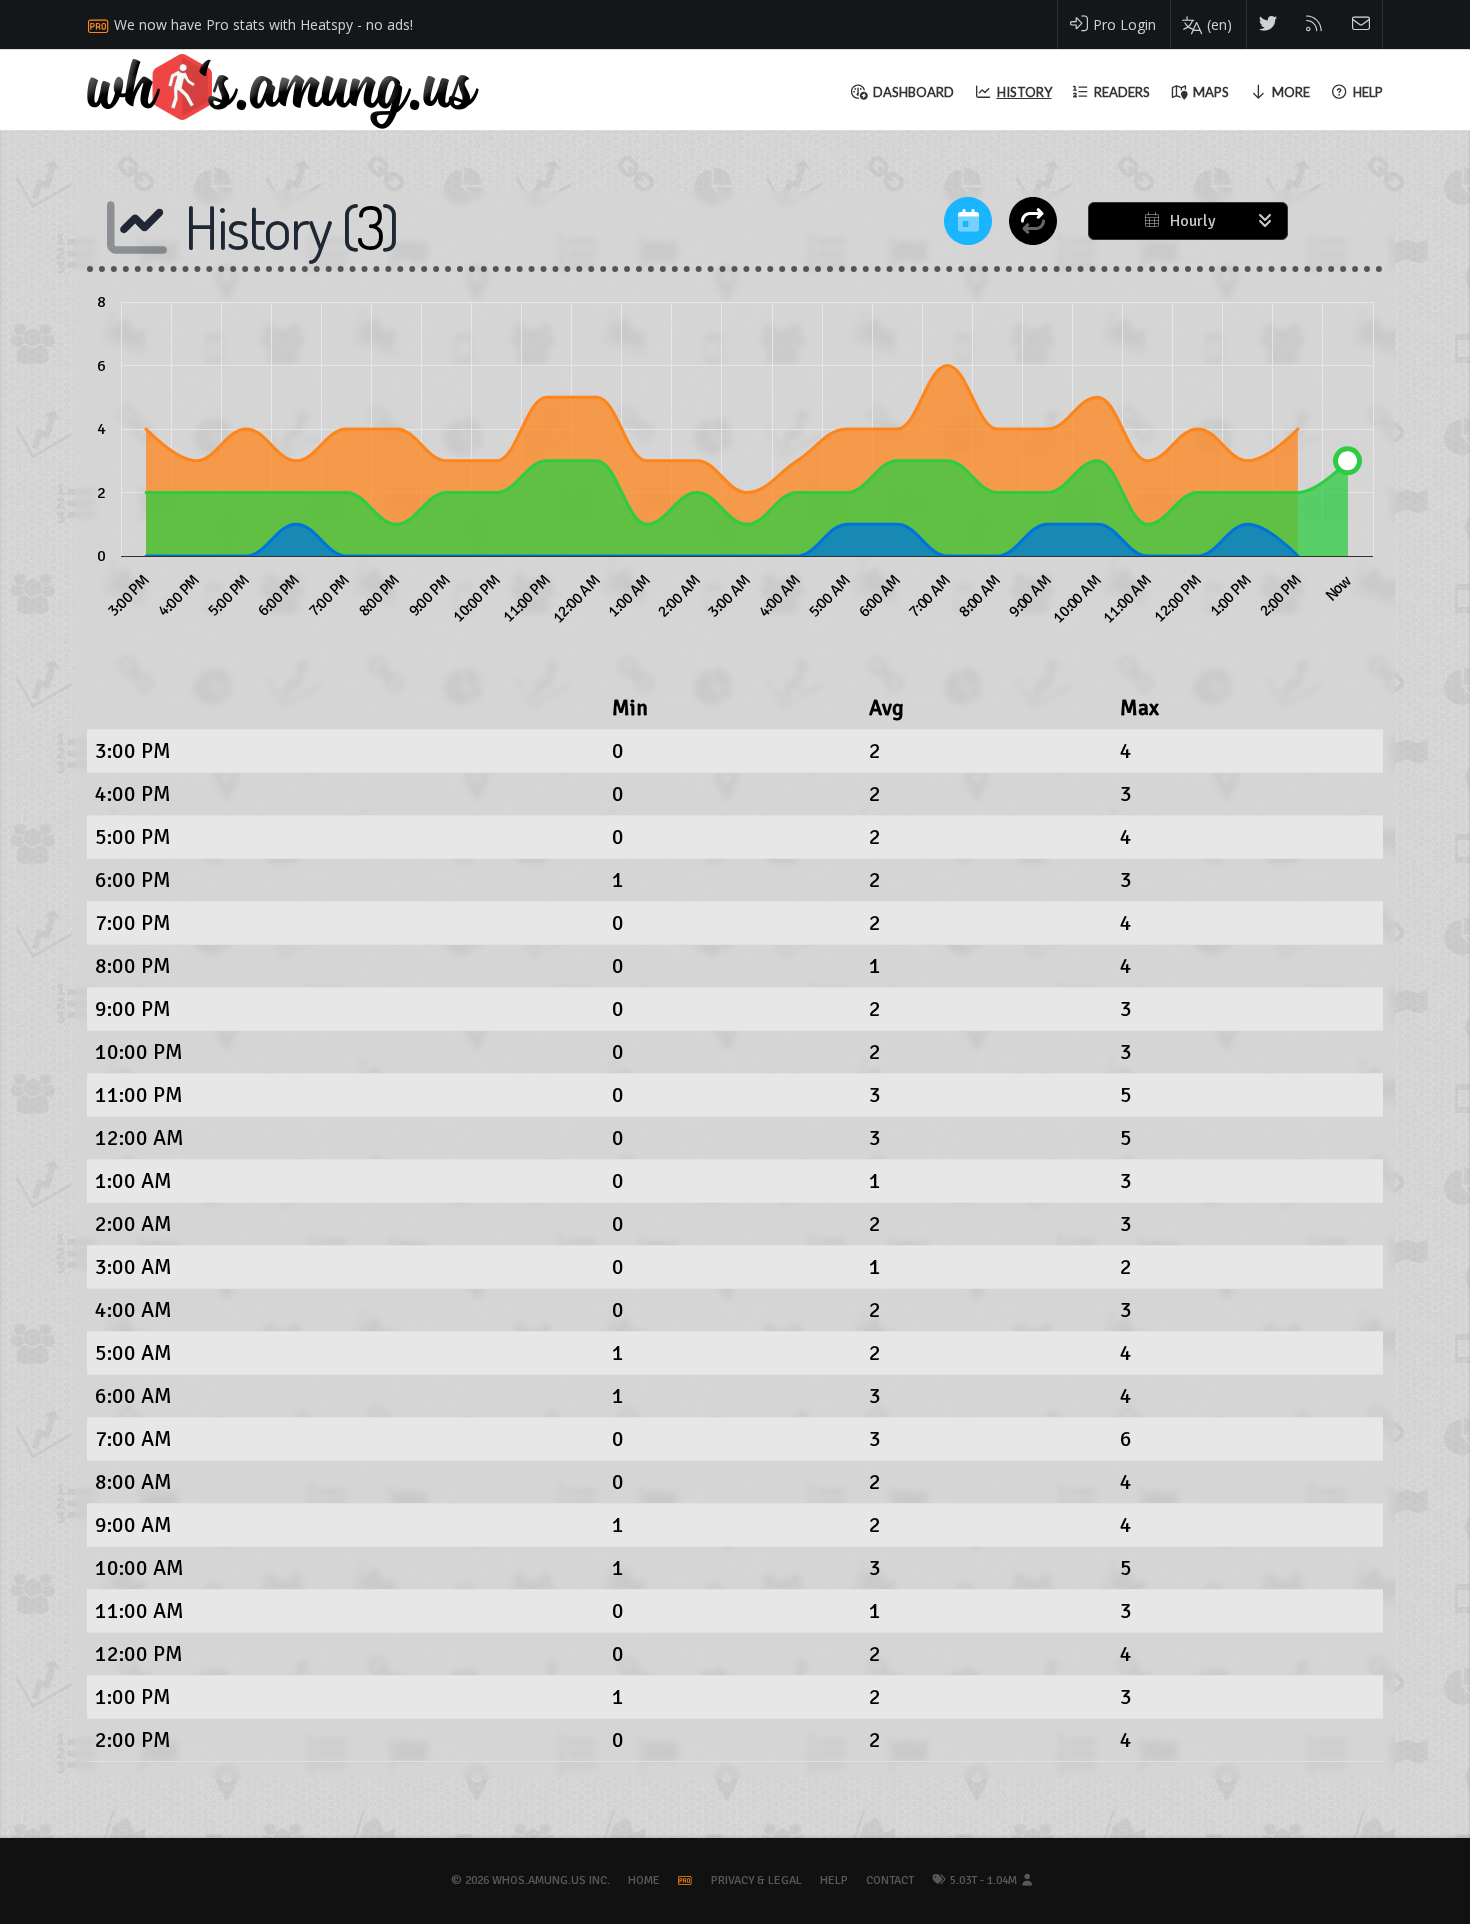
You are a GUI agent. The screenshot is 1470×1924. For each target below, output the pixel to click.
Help (834, 1880)
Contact (890, 1880)
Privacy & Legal (756, 1880)
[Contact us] (1361, 24)
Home (644, 1880)
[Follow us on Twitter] (1268, 24)
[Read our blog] (1314, 24)
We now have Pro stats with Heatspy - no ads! (263, 24)
